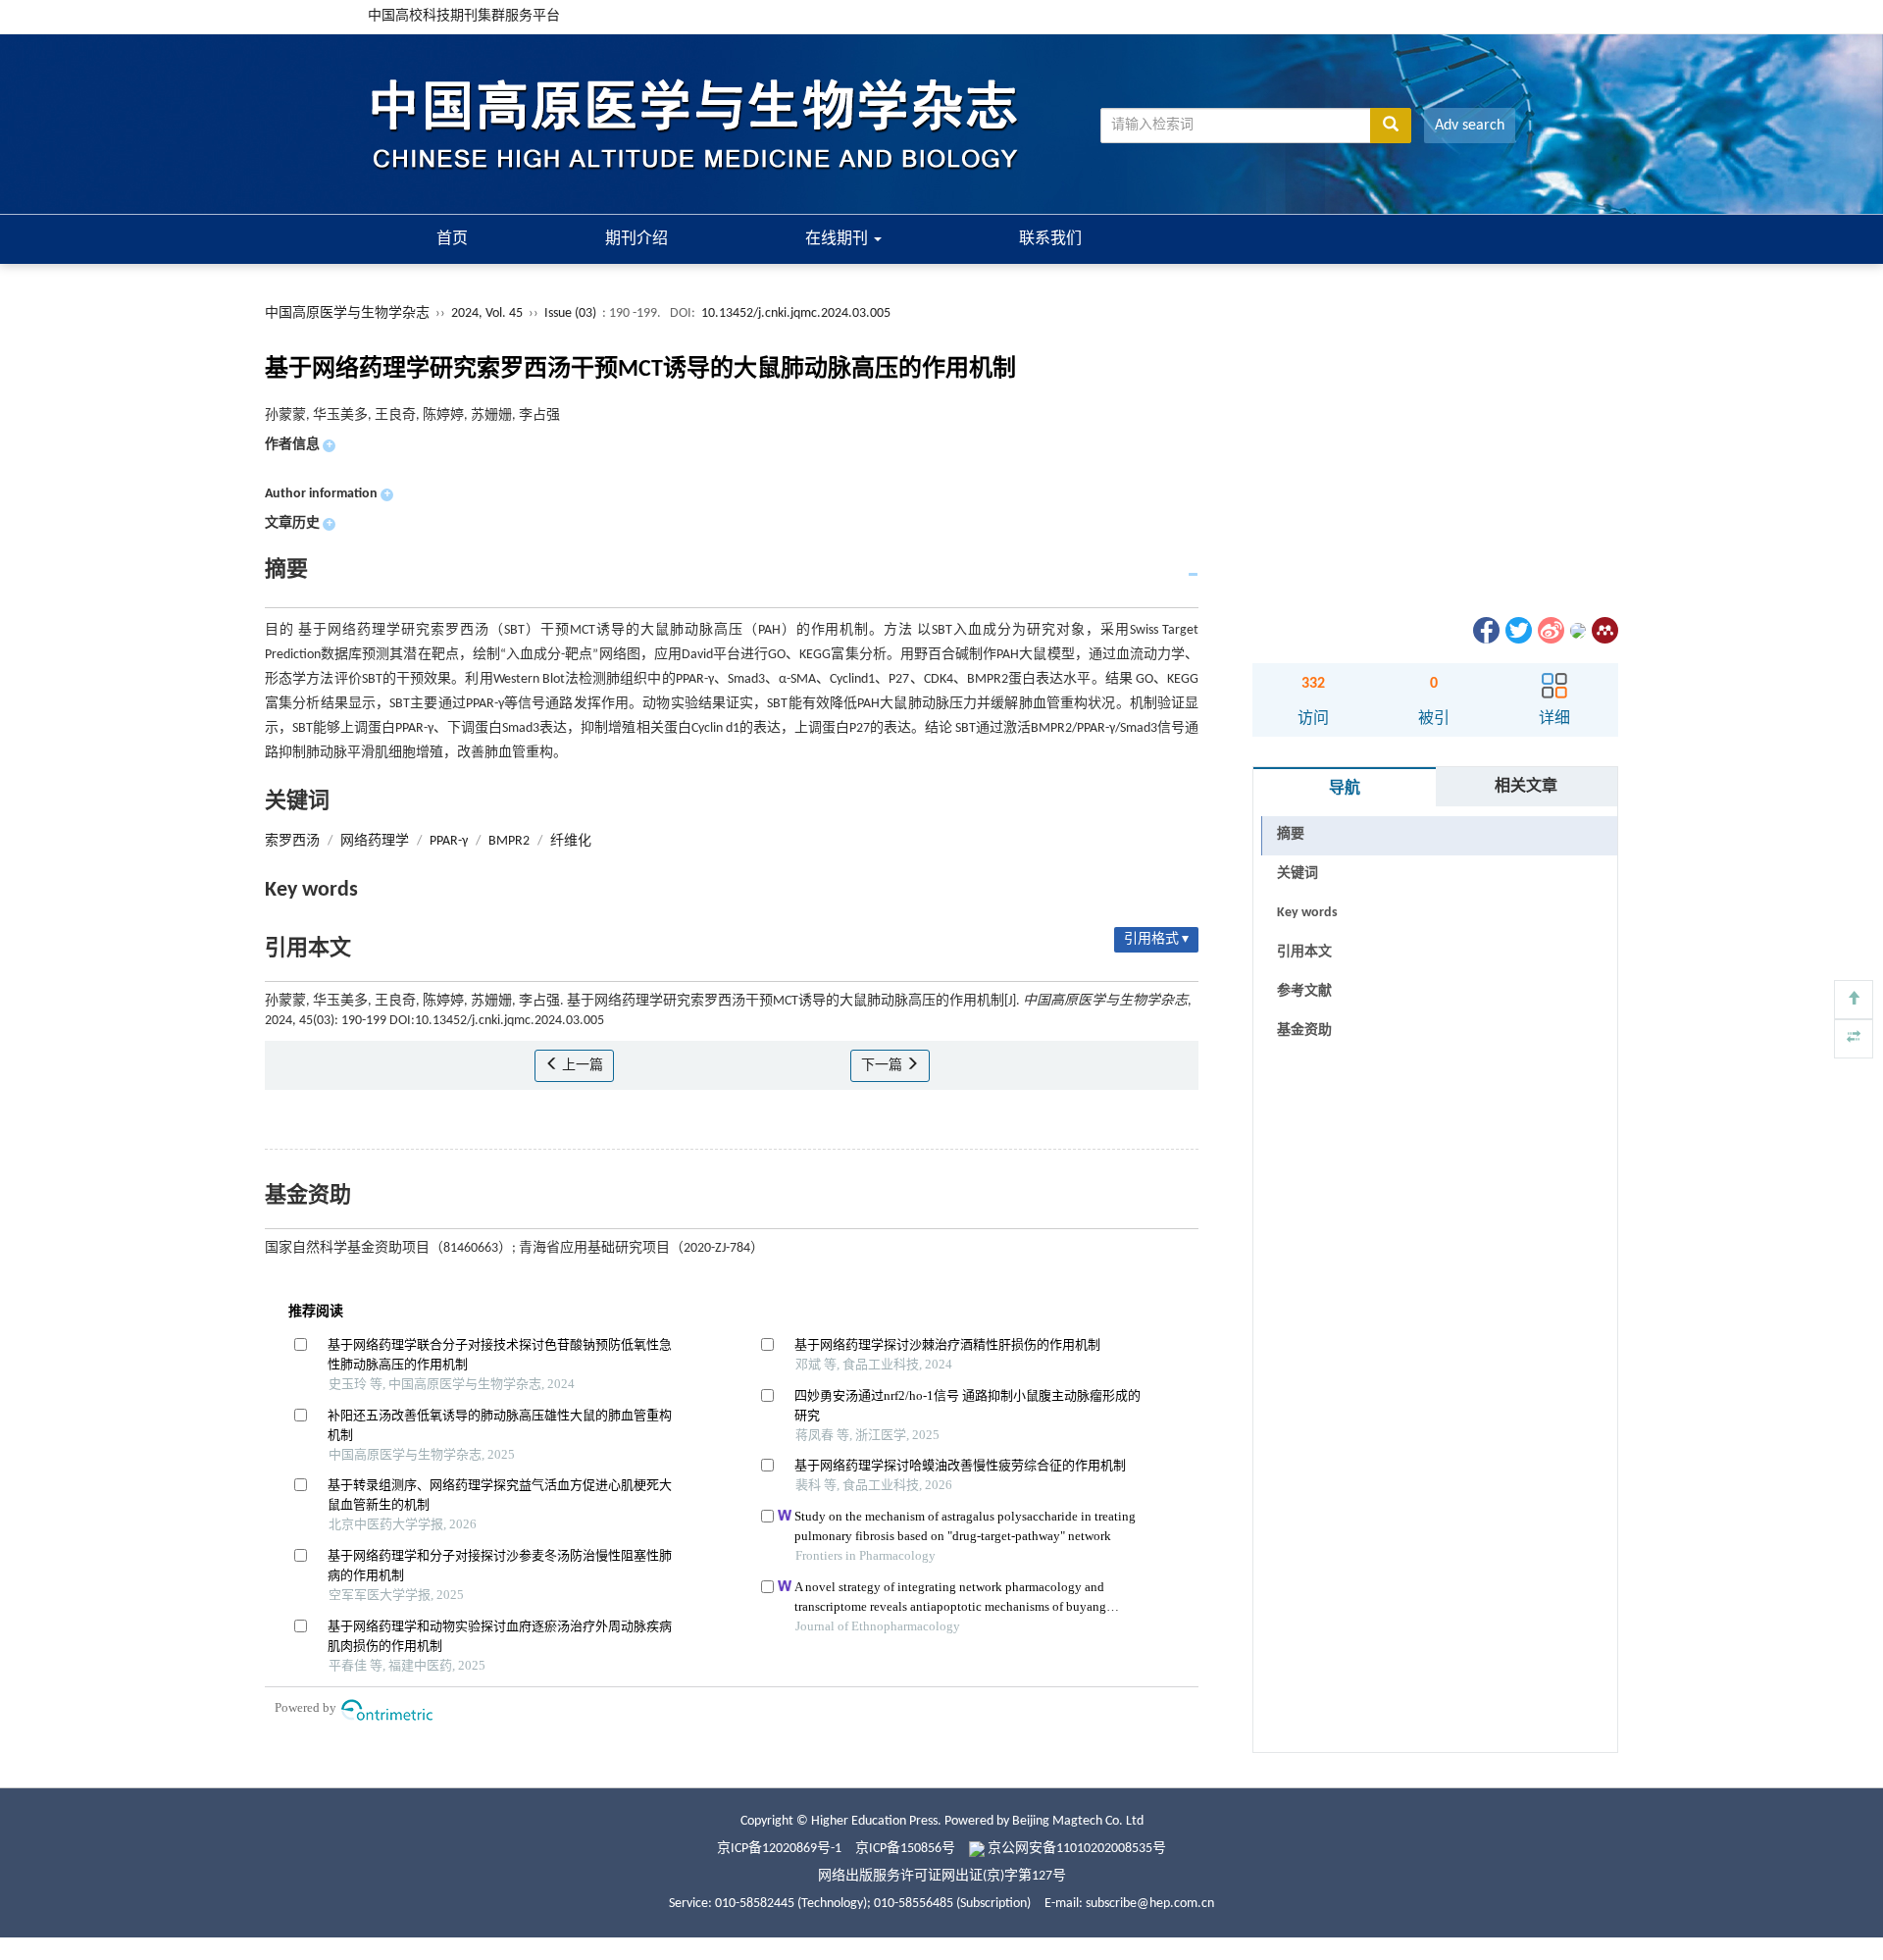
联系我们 (1050, 239)
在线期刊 (839, 239)
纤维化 (571, 841)
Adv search (1470, 126)
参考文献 (1304, 991)
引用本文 (1304, 952)
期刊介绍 (636, 239)
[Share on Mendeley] (1603, 630)
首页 (452, 239)
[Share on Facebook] (1485, 630)
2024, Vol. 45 (488, 313)
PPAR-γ (449, 841)
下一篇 (883, 1066)
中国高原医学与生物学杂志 (347, 313)
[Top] (1854, 1000)
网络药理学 (375, 841)
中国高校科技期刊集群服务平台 (464, 16)
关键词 (1298, 874)
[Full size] (1854, 1039)
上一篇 (581, 1066)
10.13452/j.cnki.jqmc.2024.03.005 (796, 313)
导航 (1345, 789)
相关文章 (1526, 787)
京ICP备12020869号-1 (779, 1849)
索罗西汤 (292, 841)
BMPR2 (509, 841)
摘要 (1291, 834)
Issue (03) (570, 313)
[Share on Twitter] (1517, 630)
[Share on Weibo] (1550, 630)
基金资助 (1304, 1031)
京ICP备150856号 (905, 1849)
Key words (1307, 913)
